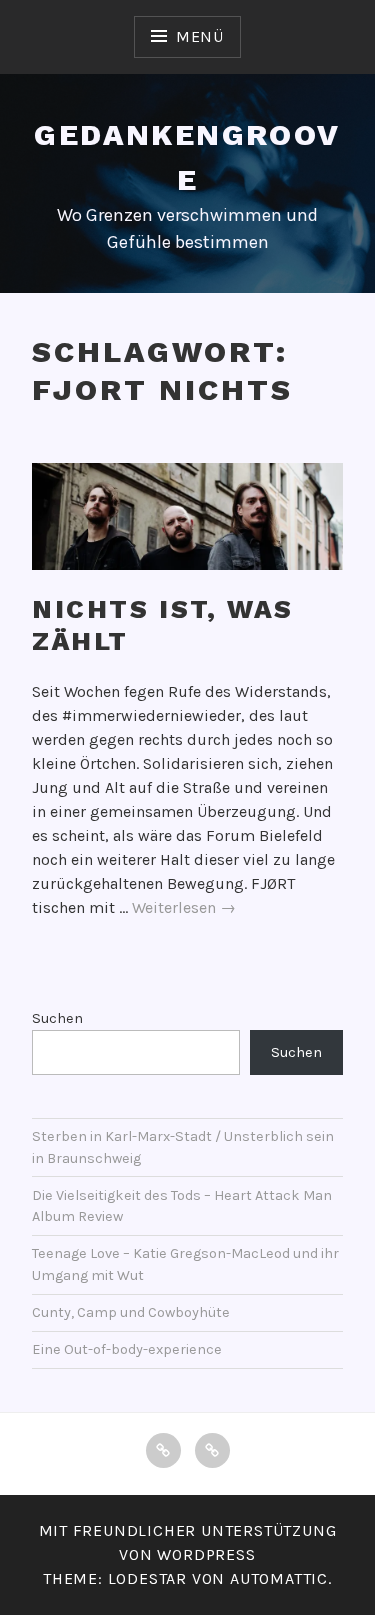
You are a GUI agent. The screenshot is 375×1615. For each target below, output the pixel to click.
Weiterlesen (184, 908)
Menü (200, 36)
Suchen (57, 1018)
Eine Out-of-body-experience (127, 1349)
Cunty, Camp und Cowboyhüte (131, 1312)
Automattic (279, 1578)
